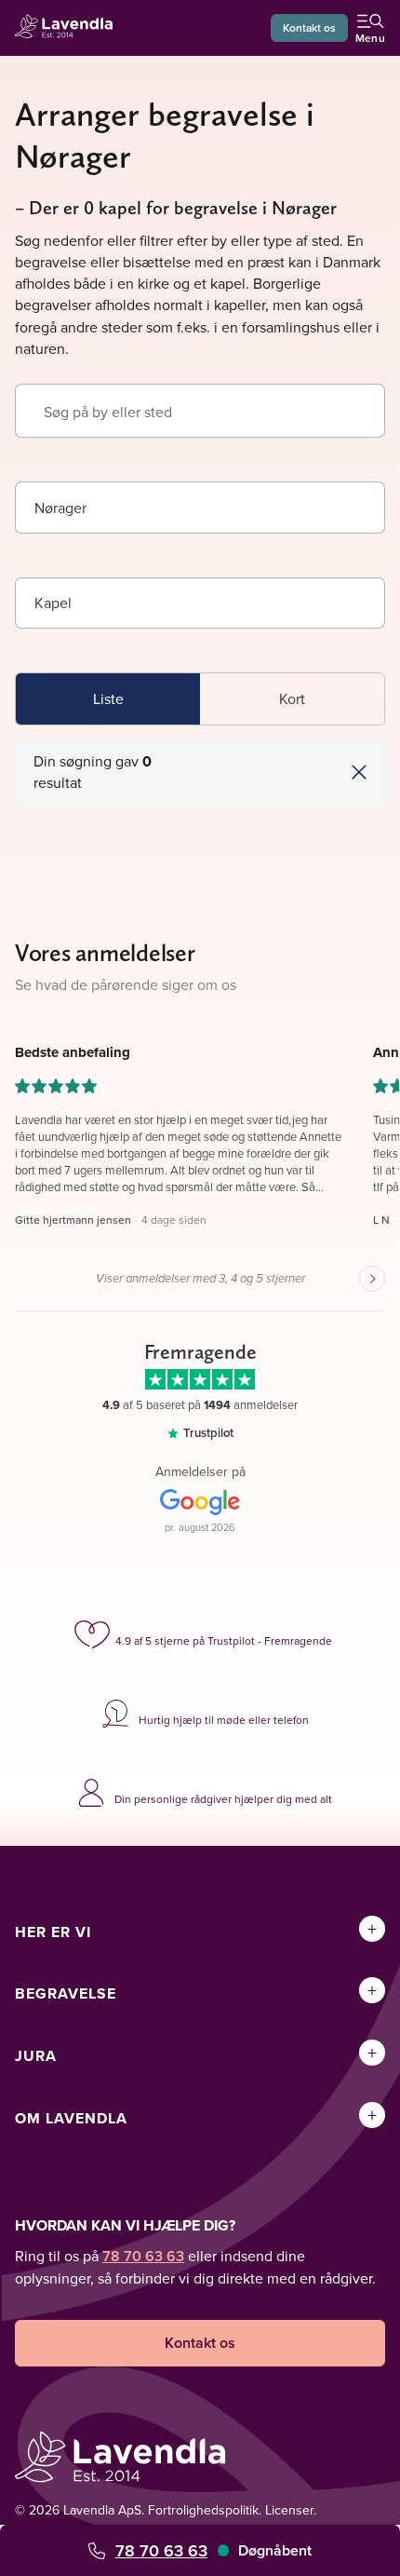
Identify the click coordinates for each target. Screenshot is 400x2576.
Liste (108, 698)
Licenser (289, 2510)
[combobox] (200, 508)
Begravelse (66, 1993)
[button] (292, 772)
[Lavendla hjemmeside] (69, 28)
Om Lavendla (71, 2118)
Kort (292, 698)
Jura (36, 2056)
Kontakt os (309, 27)
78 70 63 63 (161, 2550)
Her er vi (53, 1932)
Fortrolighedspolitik (203, 2510)
